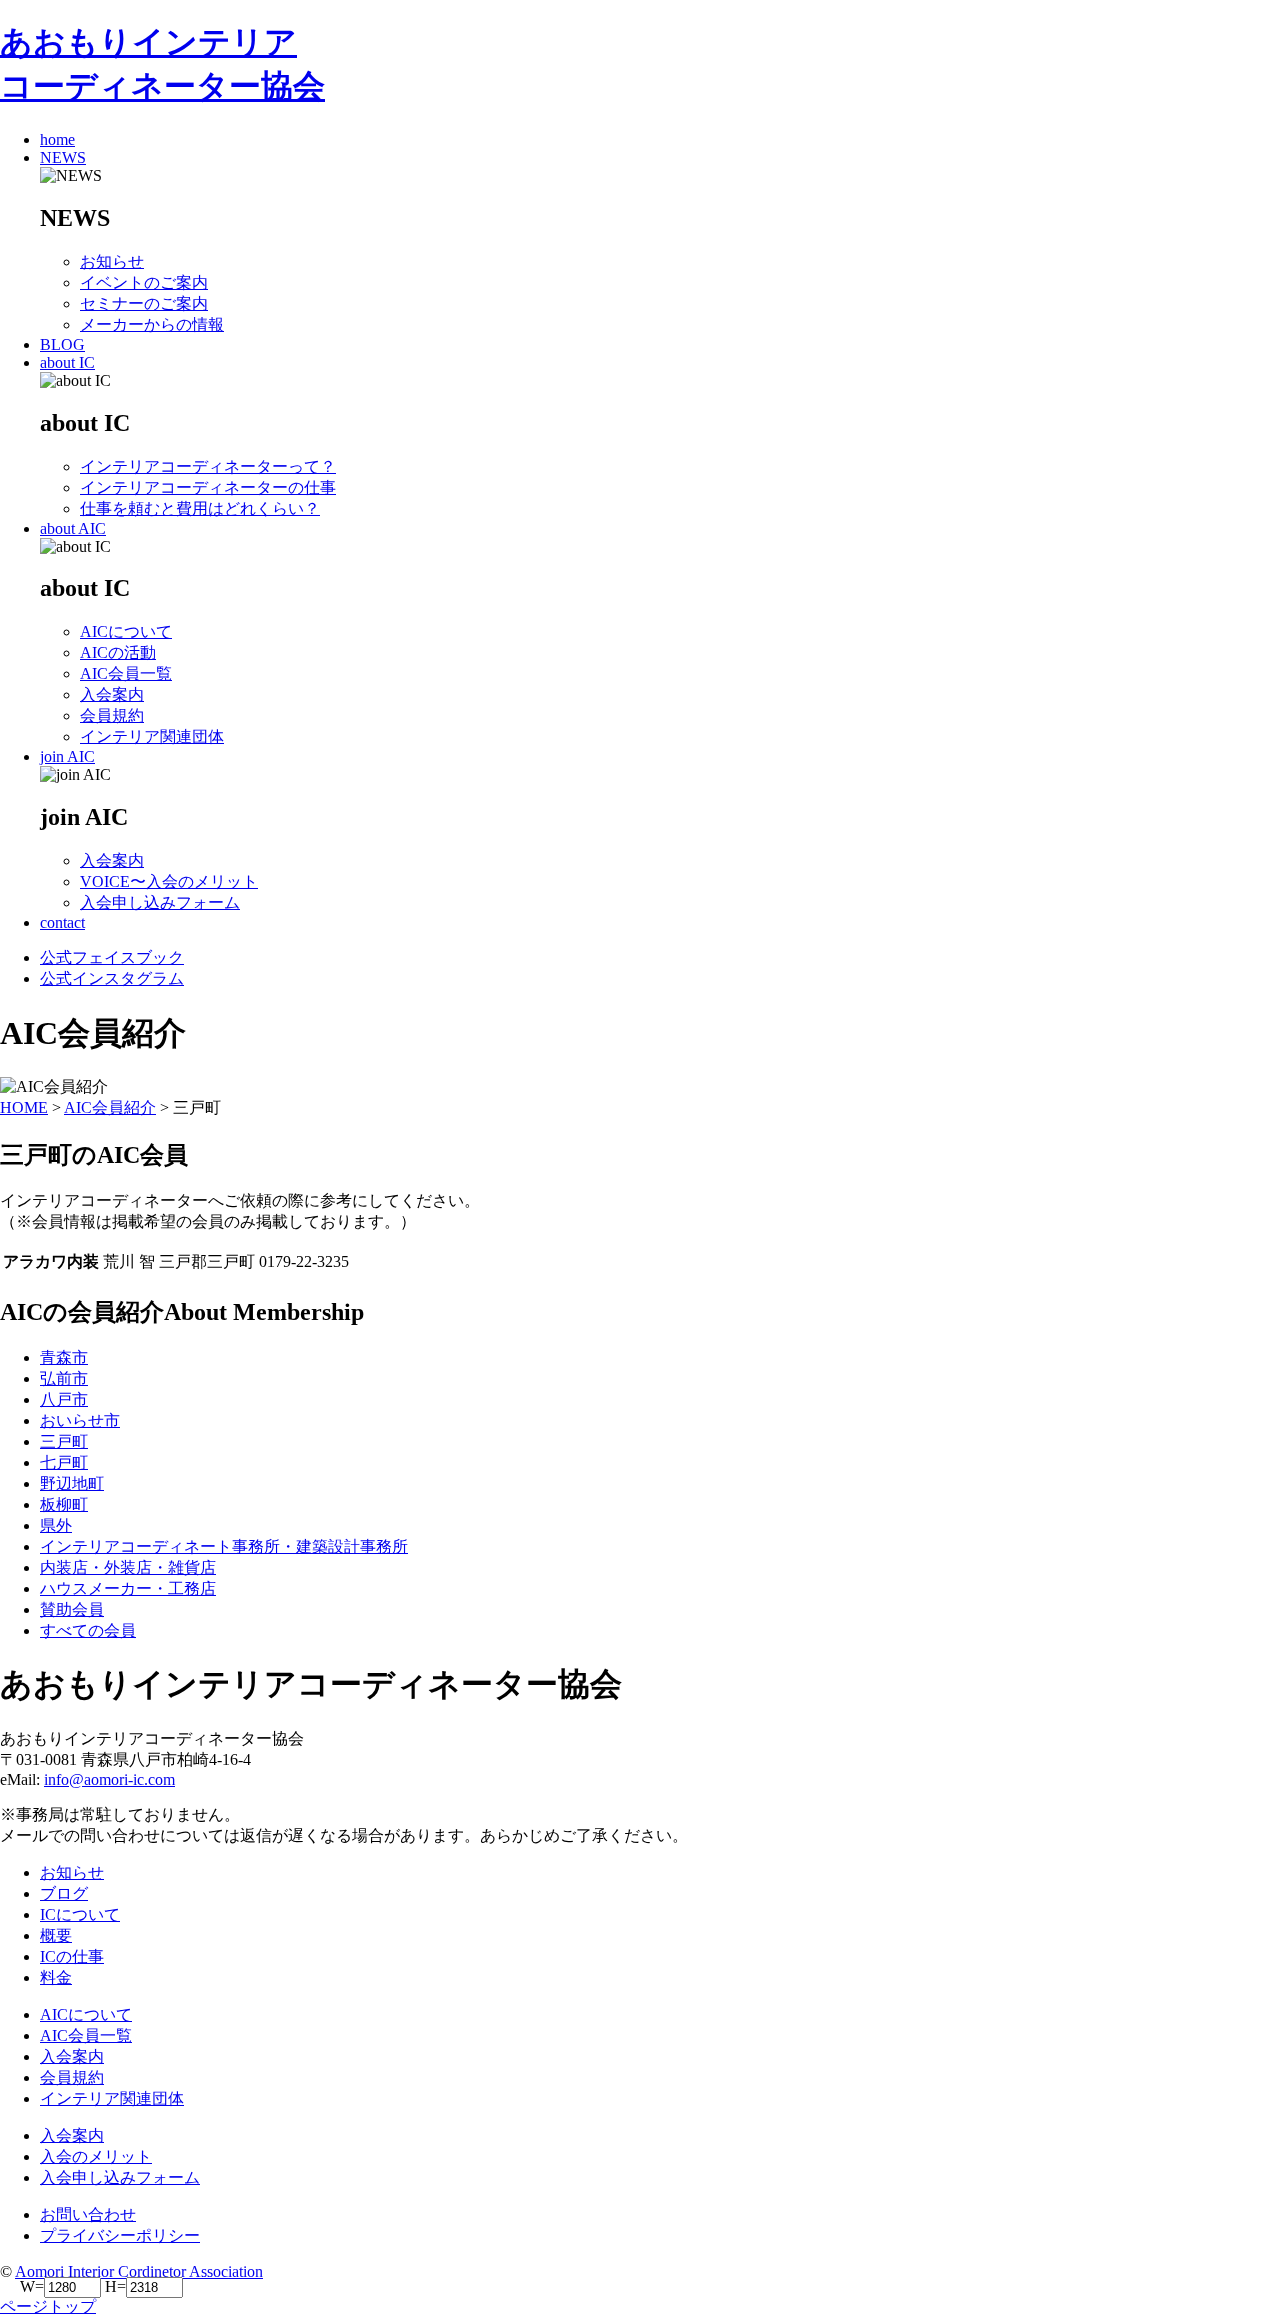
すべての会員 (88, 1630)
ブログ (64, 1893)
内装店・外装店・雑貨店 (128, 1567)
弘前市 (64, 1378)
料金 (56, 1977)
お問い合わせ (88, 2214)
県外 (56, 1525)
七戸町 (64, 1462)
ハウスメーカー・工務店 (128, 1588)
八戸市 (64, 1399)
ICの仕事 (72, 1956)
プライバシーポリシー (120, 2235)
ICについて (80, 1914)
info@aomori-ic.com (109, 1779)
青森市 (64, 1357)
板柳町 (64, 1504)
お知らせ (72, 1872)
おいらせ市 (80, 1420)
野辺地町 (72, 1483)
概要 (56, 1935)
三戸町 (64, 1441)
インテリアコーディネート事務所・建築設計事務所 (224, 1546)
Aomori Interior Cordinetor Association (139, 2271)
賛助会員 (72, 1609)
